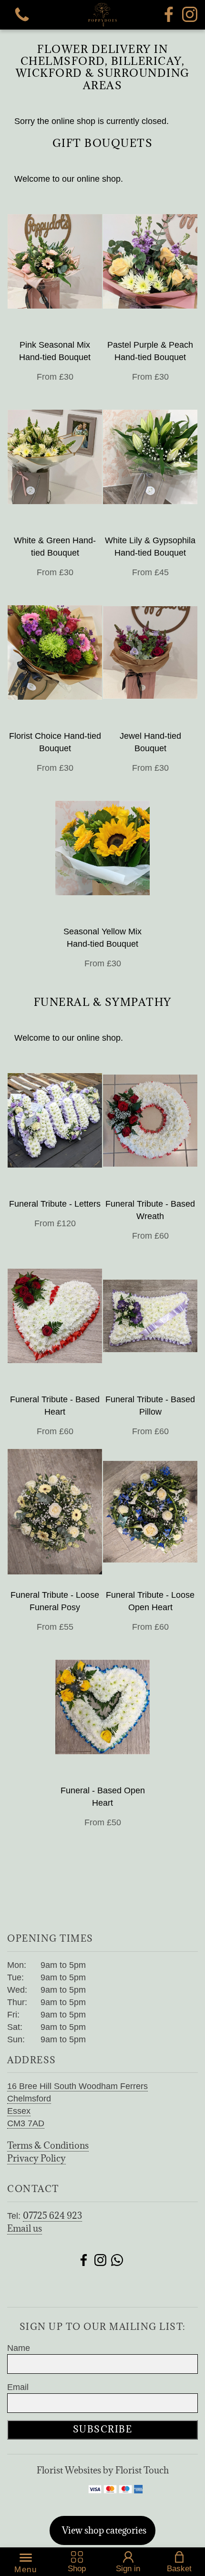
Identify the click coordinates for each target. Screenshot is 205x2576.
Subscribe (103, 2429)
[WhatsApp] (117, 2261)
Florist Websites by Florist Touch (103, 2470)
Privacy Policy (36, 2158)
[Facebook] (169, 15)
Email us (25, 2228)
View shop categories (104, 2530)
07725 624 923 (52, 2215)
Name (19, 2348)
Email (18, 2387)
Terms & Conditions (48, 2145)
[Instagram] (190, 15)
